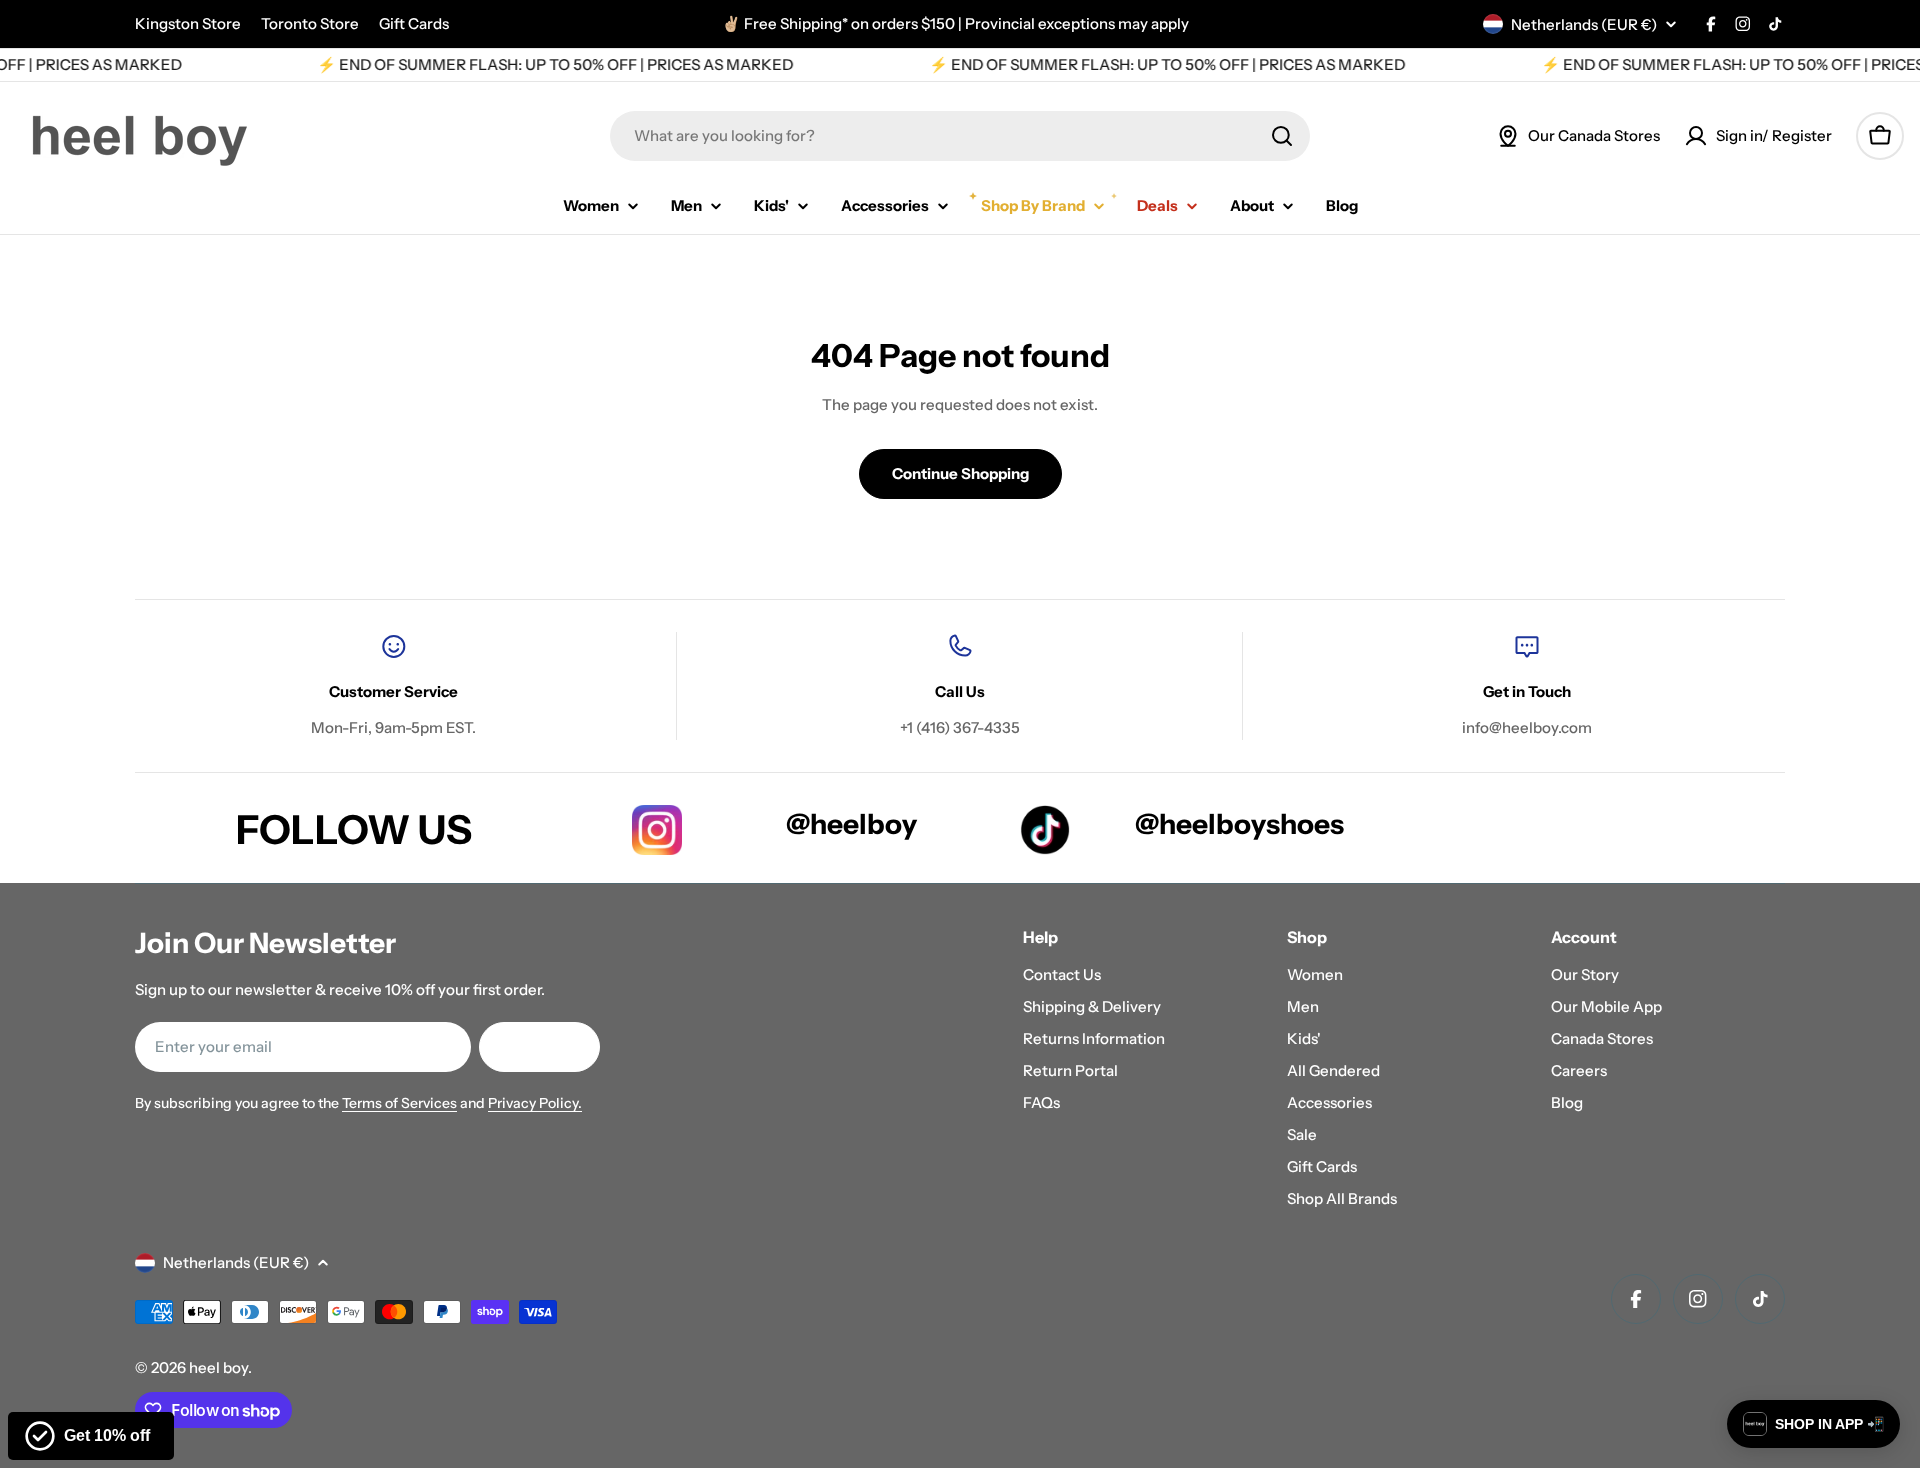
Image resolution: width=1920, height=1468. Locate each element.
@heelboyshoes (1239, 824)
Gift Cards (414, 23)
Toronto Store (310, 23)
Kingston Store (188, 23)
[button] (1813, 1424)
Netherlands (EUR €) (1584, 24)
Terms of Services (399, 1103)
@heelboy (851, 824)
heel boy (218, 1367)
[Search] (1282, 136)
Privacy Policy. (535, 1103)
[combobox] (960, 136)
